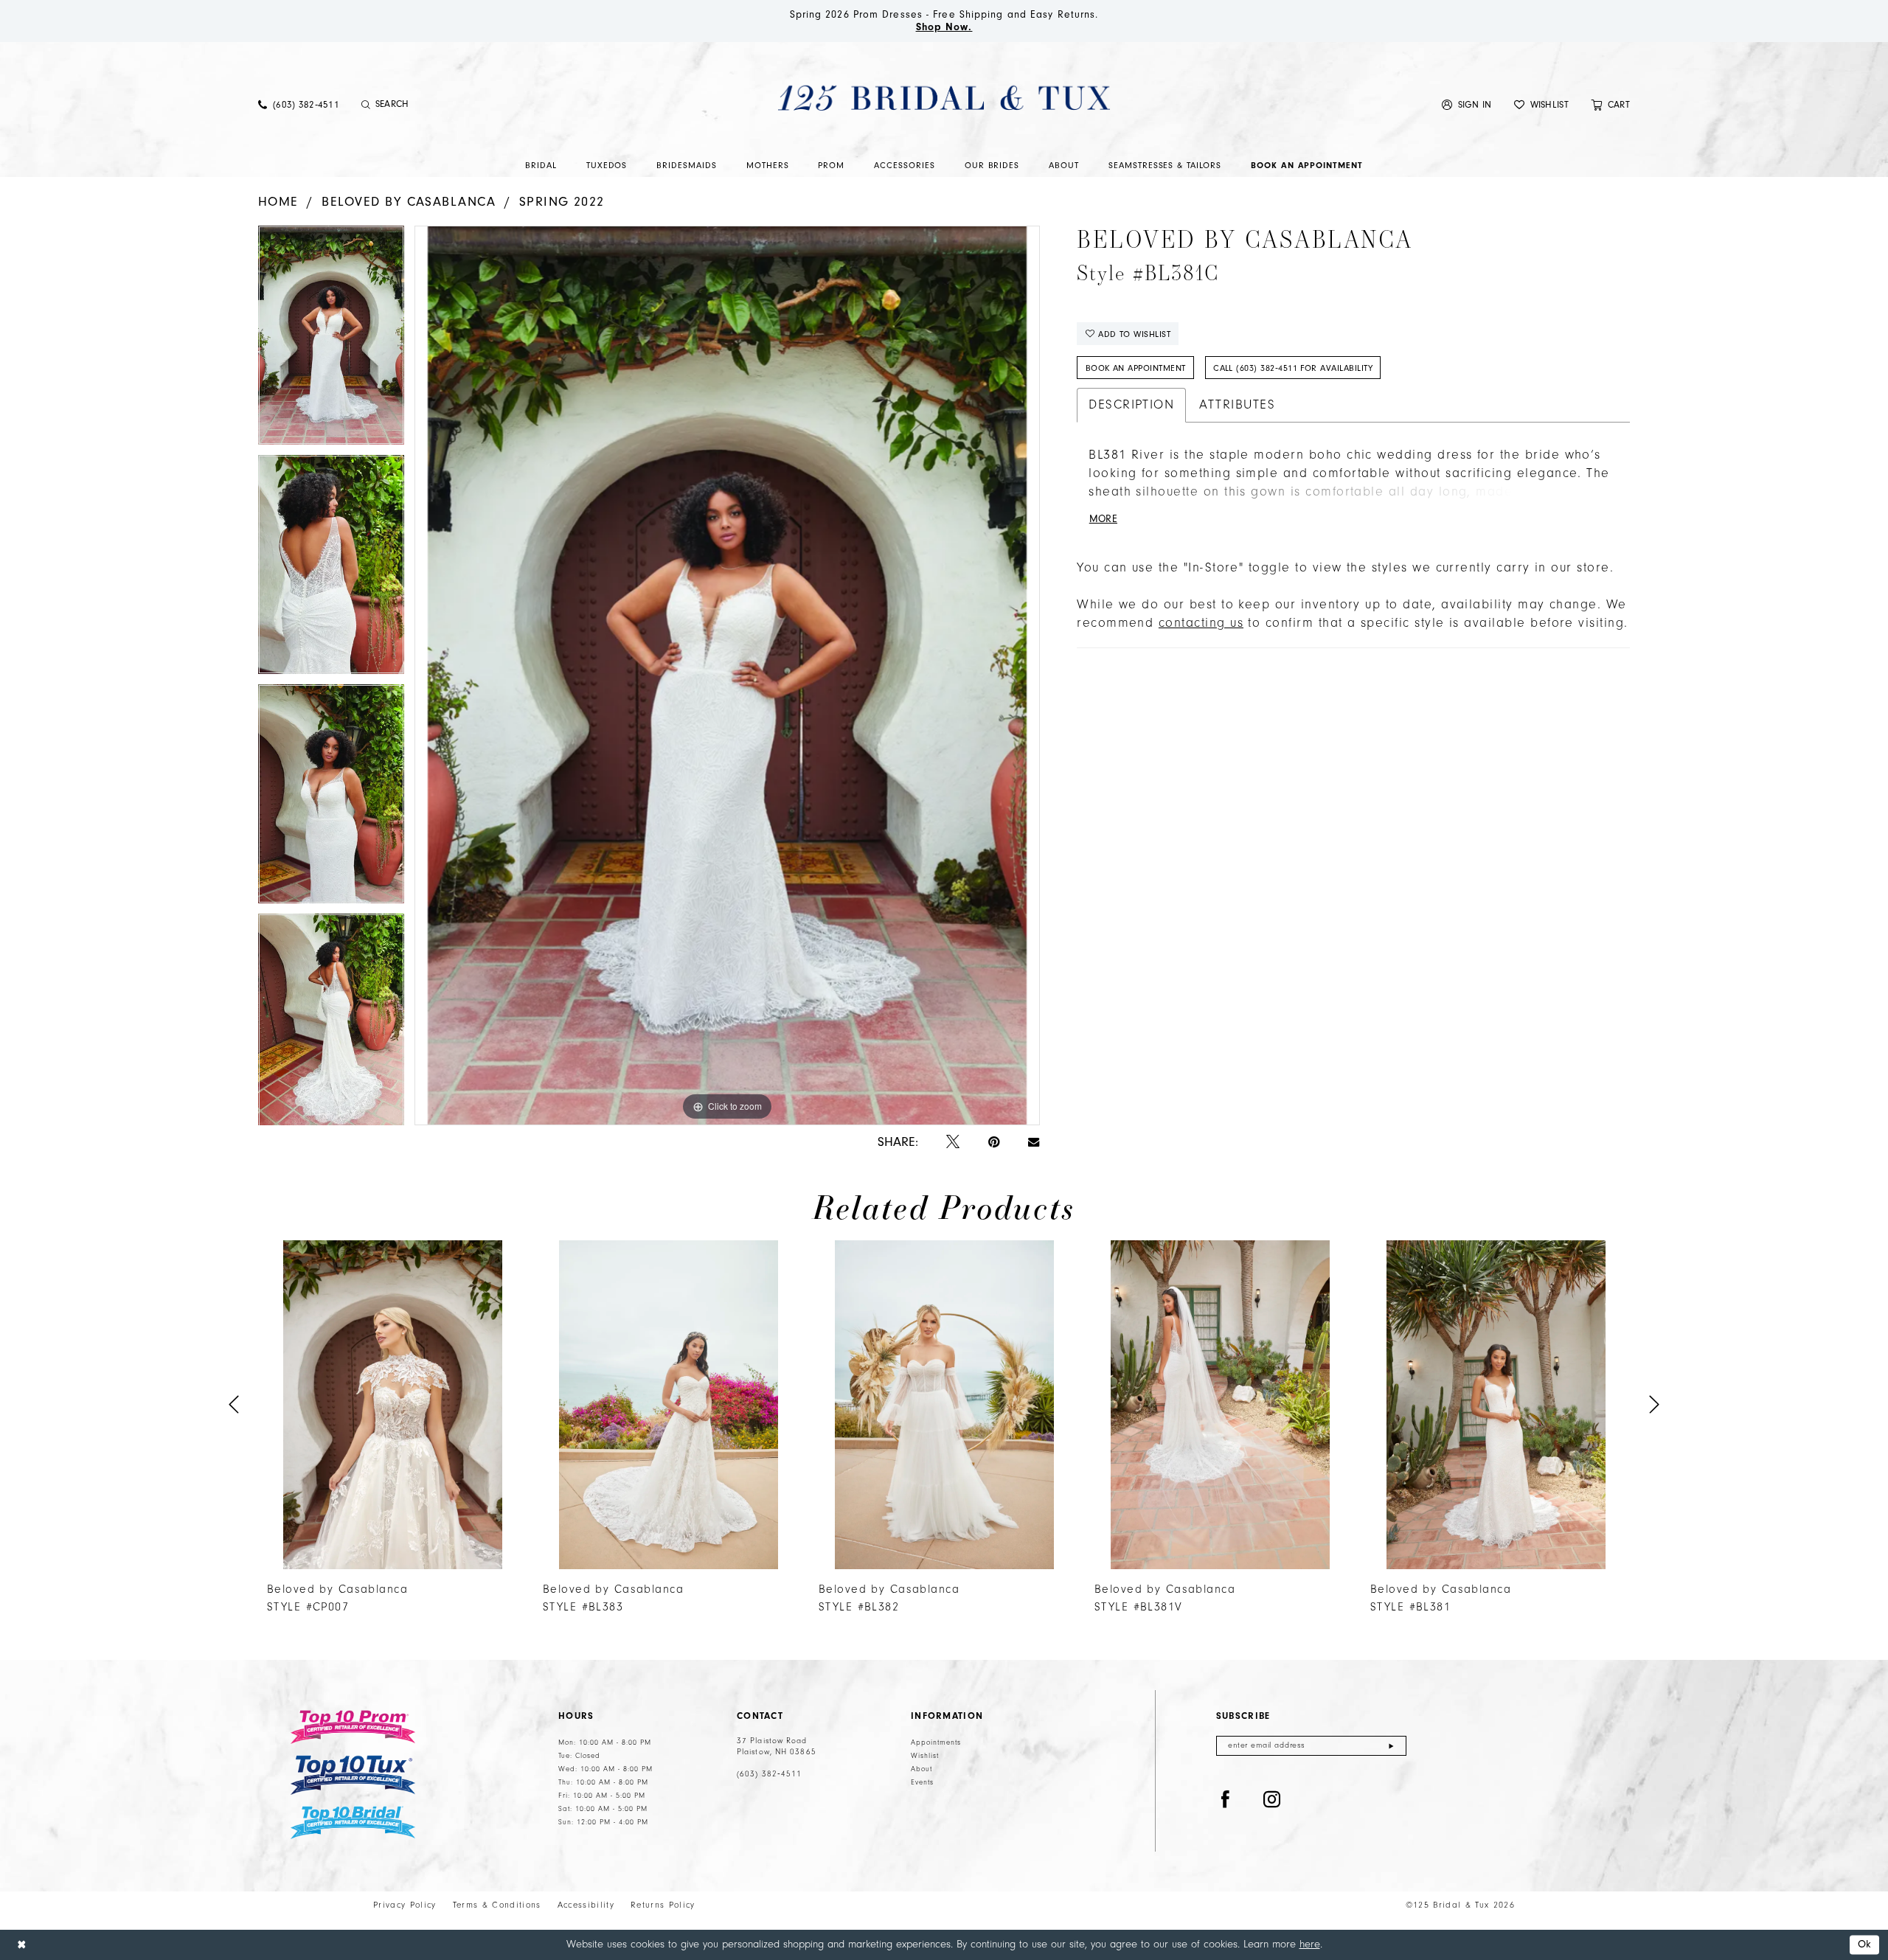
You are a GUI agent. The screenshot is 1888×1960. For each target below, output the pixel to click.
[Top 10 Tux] (353, 1775)
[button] (1467, 104)
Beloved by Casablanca (409, 202)
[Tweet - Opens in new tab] (953, 1143)
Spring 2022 (562, 202)
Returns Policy (663, 1905)
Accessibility (586, 1905)
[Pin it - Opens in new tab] (994, 1143)
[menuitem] (299, 104)
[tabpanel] (331, 340)
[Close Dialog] (21, 1945)
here (1310, 1944)
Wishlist (925, 1756)
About (922, 1769)
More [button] (1103, 519)
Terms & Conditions (497, 1905)
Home (278, 202)
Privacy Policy (405, 1905)
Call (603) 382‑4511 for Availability (1293, 368)
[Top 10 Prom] (353, 1727)
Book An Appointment (1136, 368)
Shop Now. (944, 27)
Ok (1865, 1945)
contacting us (1201, 623)
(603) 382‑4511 (769, 1774)
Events (922, 1782)
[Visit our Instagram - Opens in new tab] (1272, 1800)
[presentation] (392, 1405)
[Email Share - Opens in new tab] (1034, 1142)
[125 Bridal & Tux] (944, 97)
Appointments (936, 1742)
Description (1131, 405)
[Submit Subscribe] (1391, 1746)
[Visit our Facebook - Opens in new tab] (1226, 1800)
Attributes (1237, 405)
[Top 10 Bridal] (353, 1822)
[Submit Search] (366, 105)
